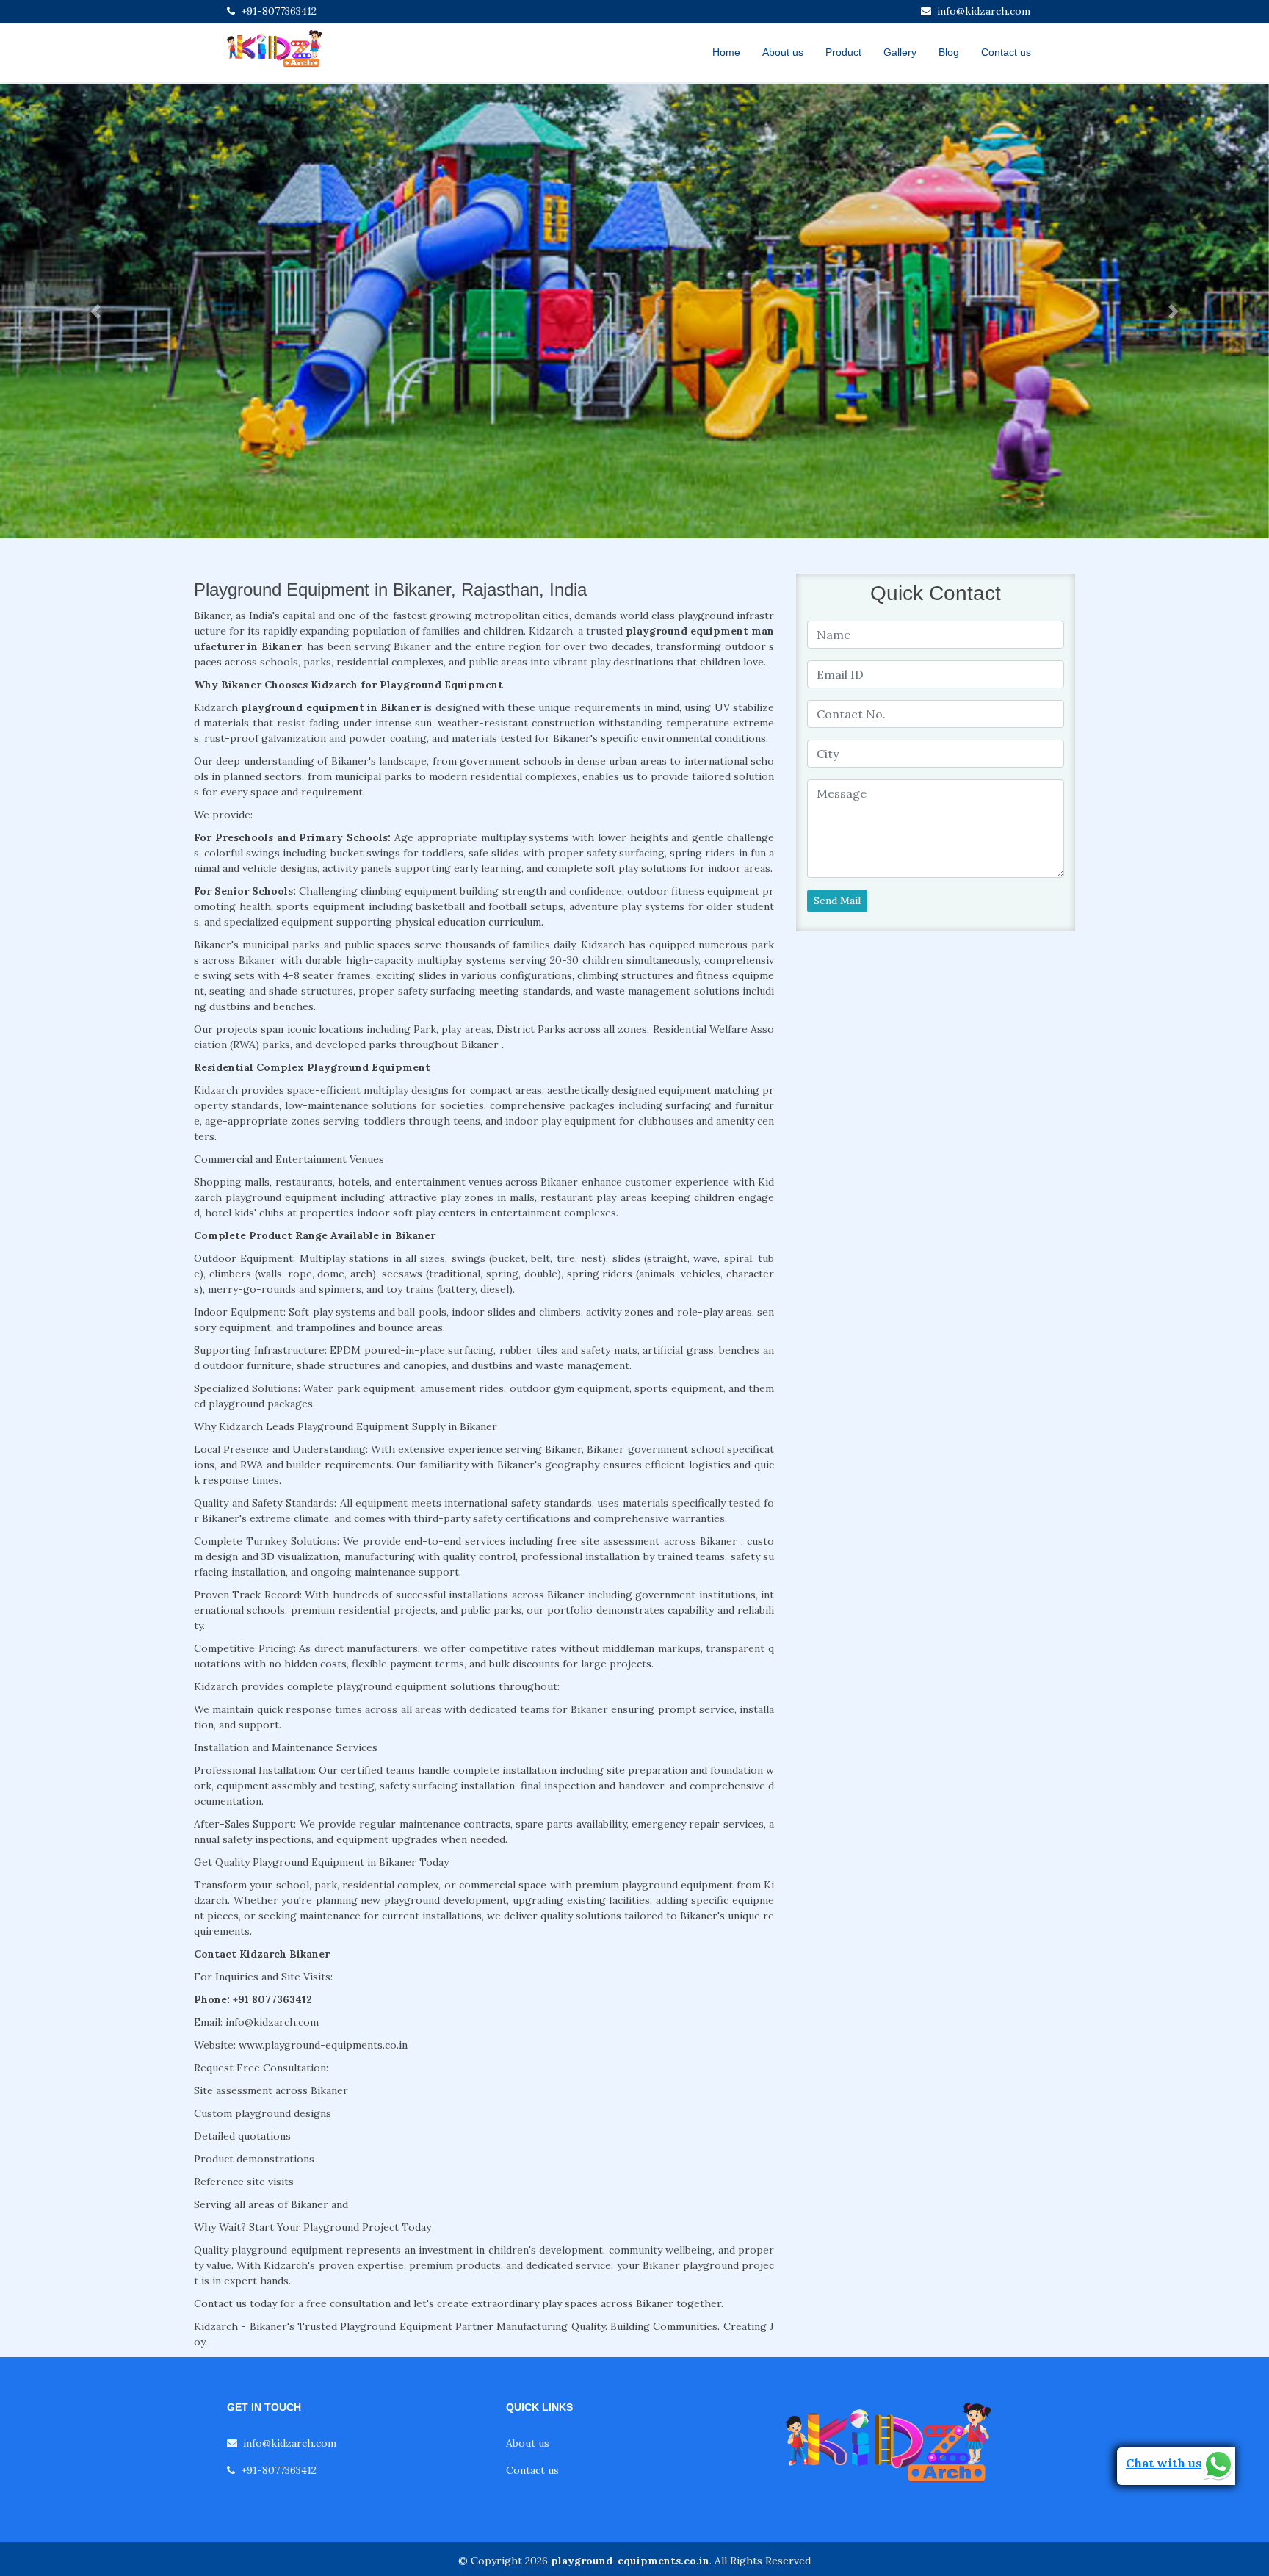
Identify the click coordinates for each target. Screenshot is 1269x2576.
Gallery (900, 52)
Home (726, 52)
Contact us (1006, 52)
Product (843, 52)
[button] (95, 311)
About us (783, 52)
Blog (949, 52)
